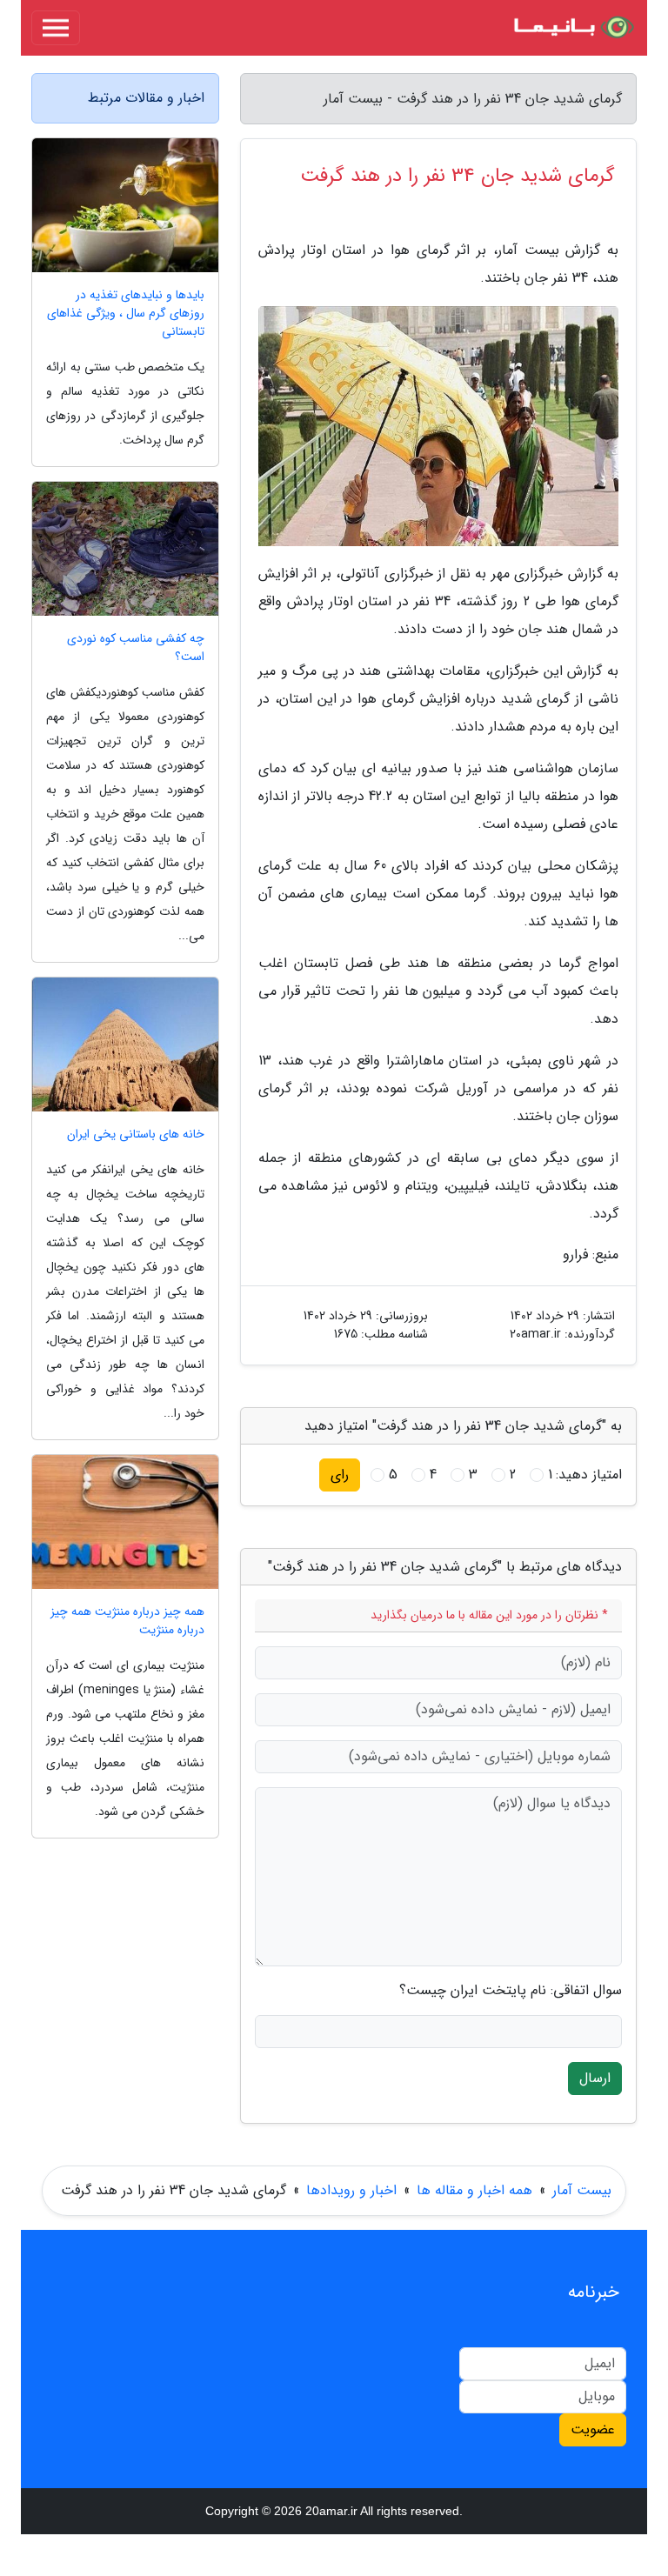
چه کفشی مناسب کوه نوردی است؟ (136, 648)
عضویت (593, 2429)
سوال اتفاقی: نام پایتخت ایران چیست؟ (511, 1991)
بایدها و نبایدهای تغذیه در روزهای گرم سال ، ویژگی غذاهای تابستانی (126, 314)
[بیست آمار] (572, 28)
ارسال (595, 2078)
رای (340, 1475)
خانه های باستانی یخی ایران (136, 1135)
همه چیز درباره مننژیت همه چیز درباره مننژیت (127, 1621)
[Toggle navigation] (56, 28)
